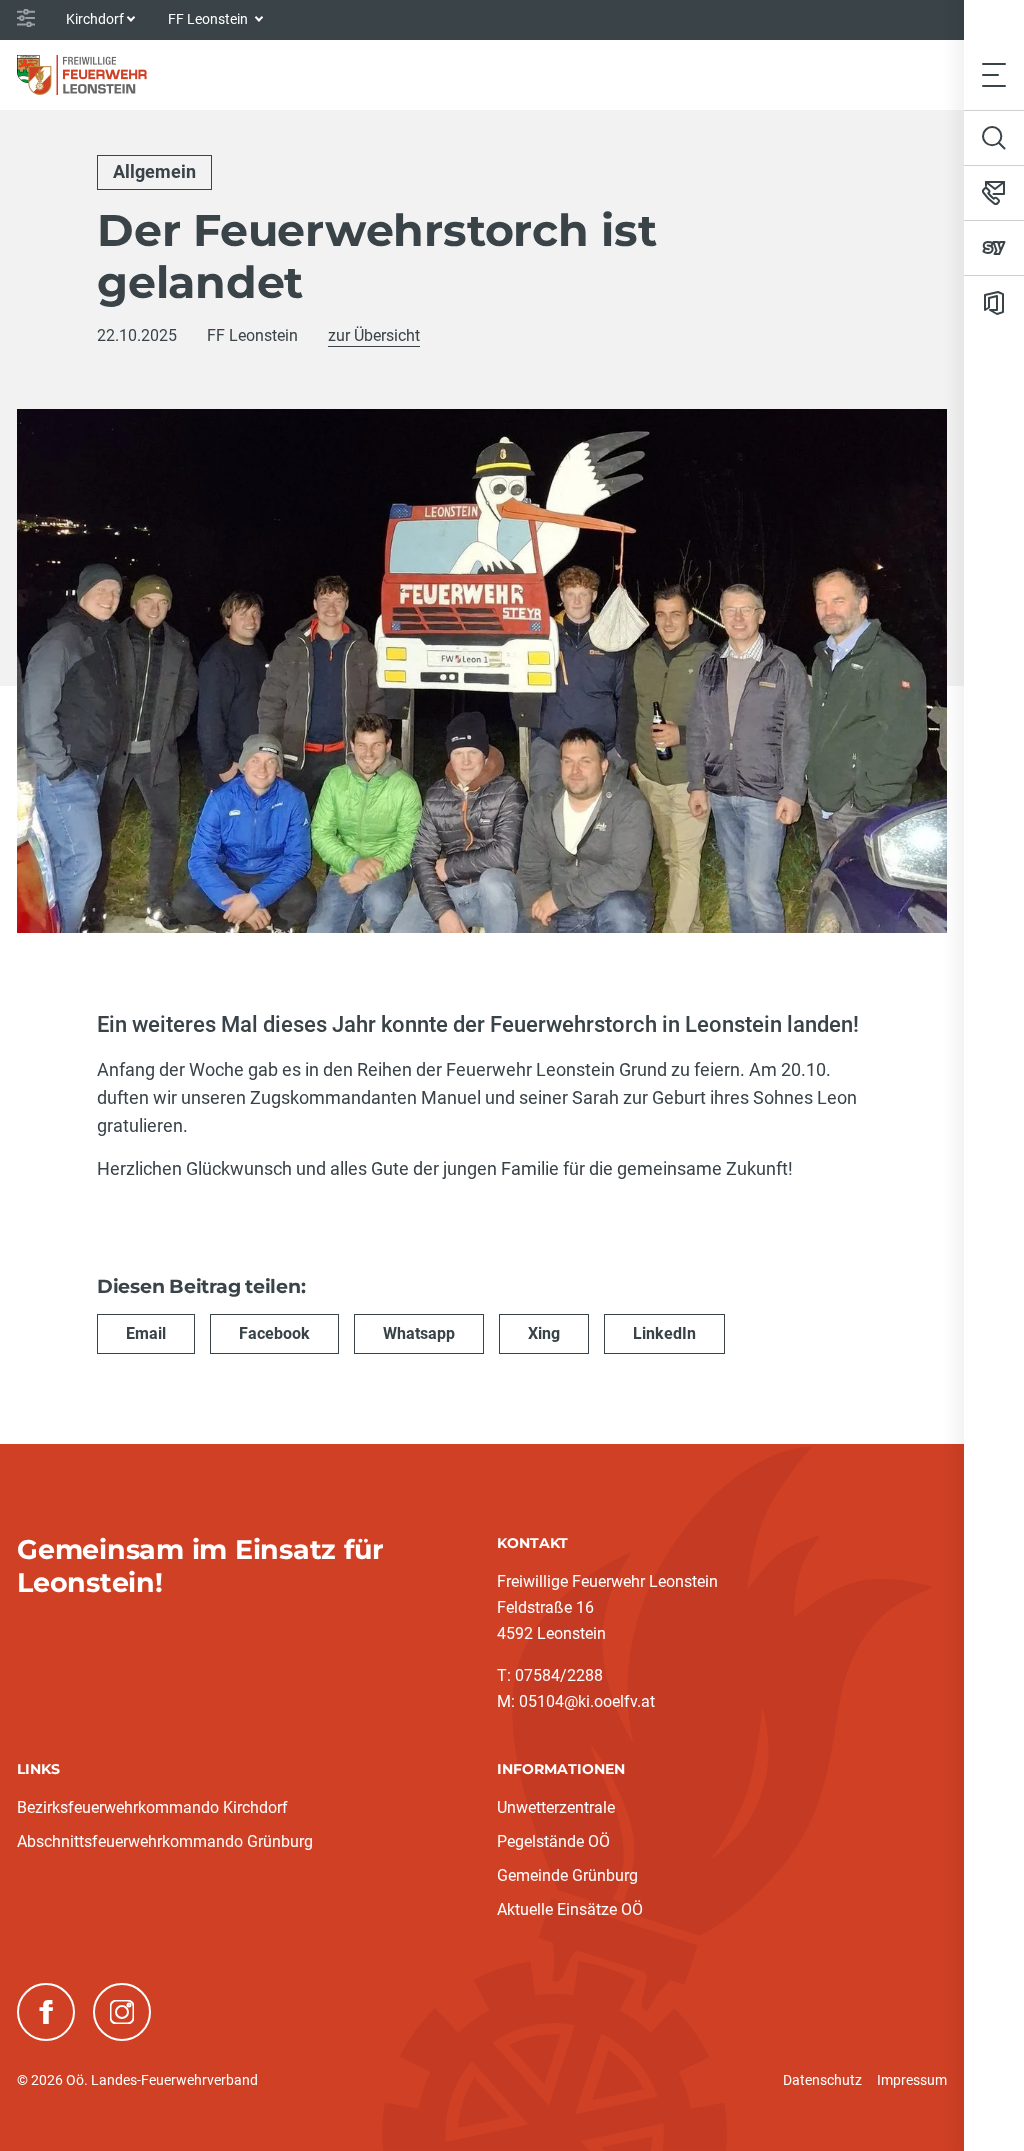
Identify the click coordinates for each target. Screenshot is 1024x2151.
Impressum (912, 2080)
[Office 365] (994, 303)
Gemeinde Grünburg (567, 1875)
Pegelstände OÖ (553, 1841)
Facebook (274, 1333)
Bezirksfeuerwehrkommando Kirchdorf (152, 1807)
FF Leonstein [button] (209, 19)
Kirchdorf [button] (95, 19)
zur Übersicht (374, 335)
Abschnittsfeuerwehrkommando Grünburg (165, 1841)
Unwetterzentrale (556, 1807)
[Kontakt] (994, 193)
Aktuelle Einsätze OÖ (570, 1909)
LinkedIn (664, 1333)
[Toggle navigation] (994, 74)
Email (146, 1333)
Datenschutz (822, 2080)
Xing (544, 1333)
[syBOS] (994, 248)
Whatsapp (419, 1333)
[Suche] (994, 138)
